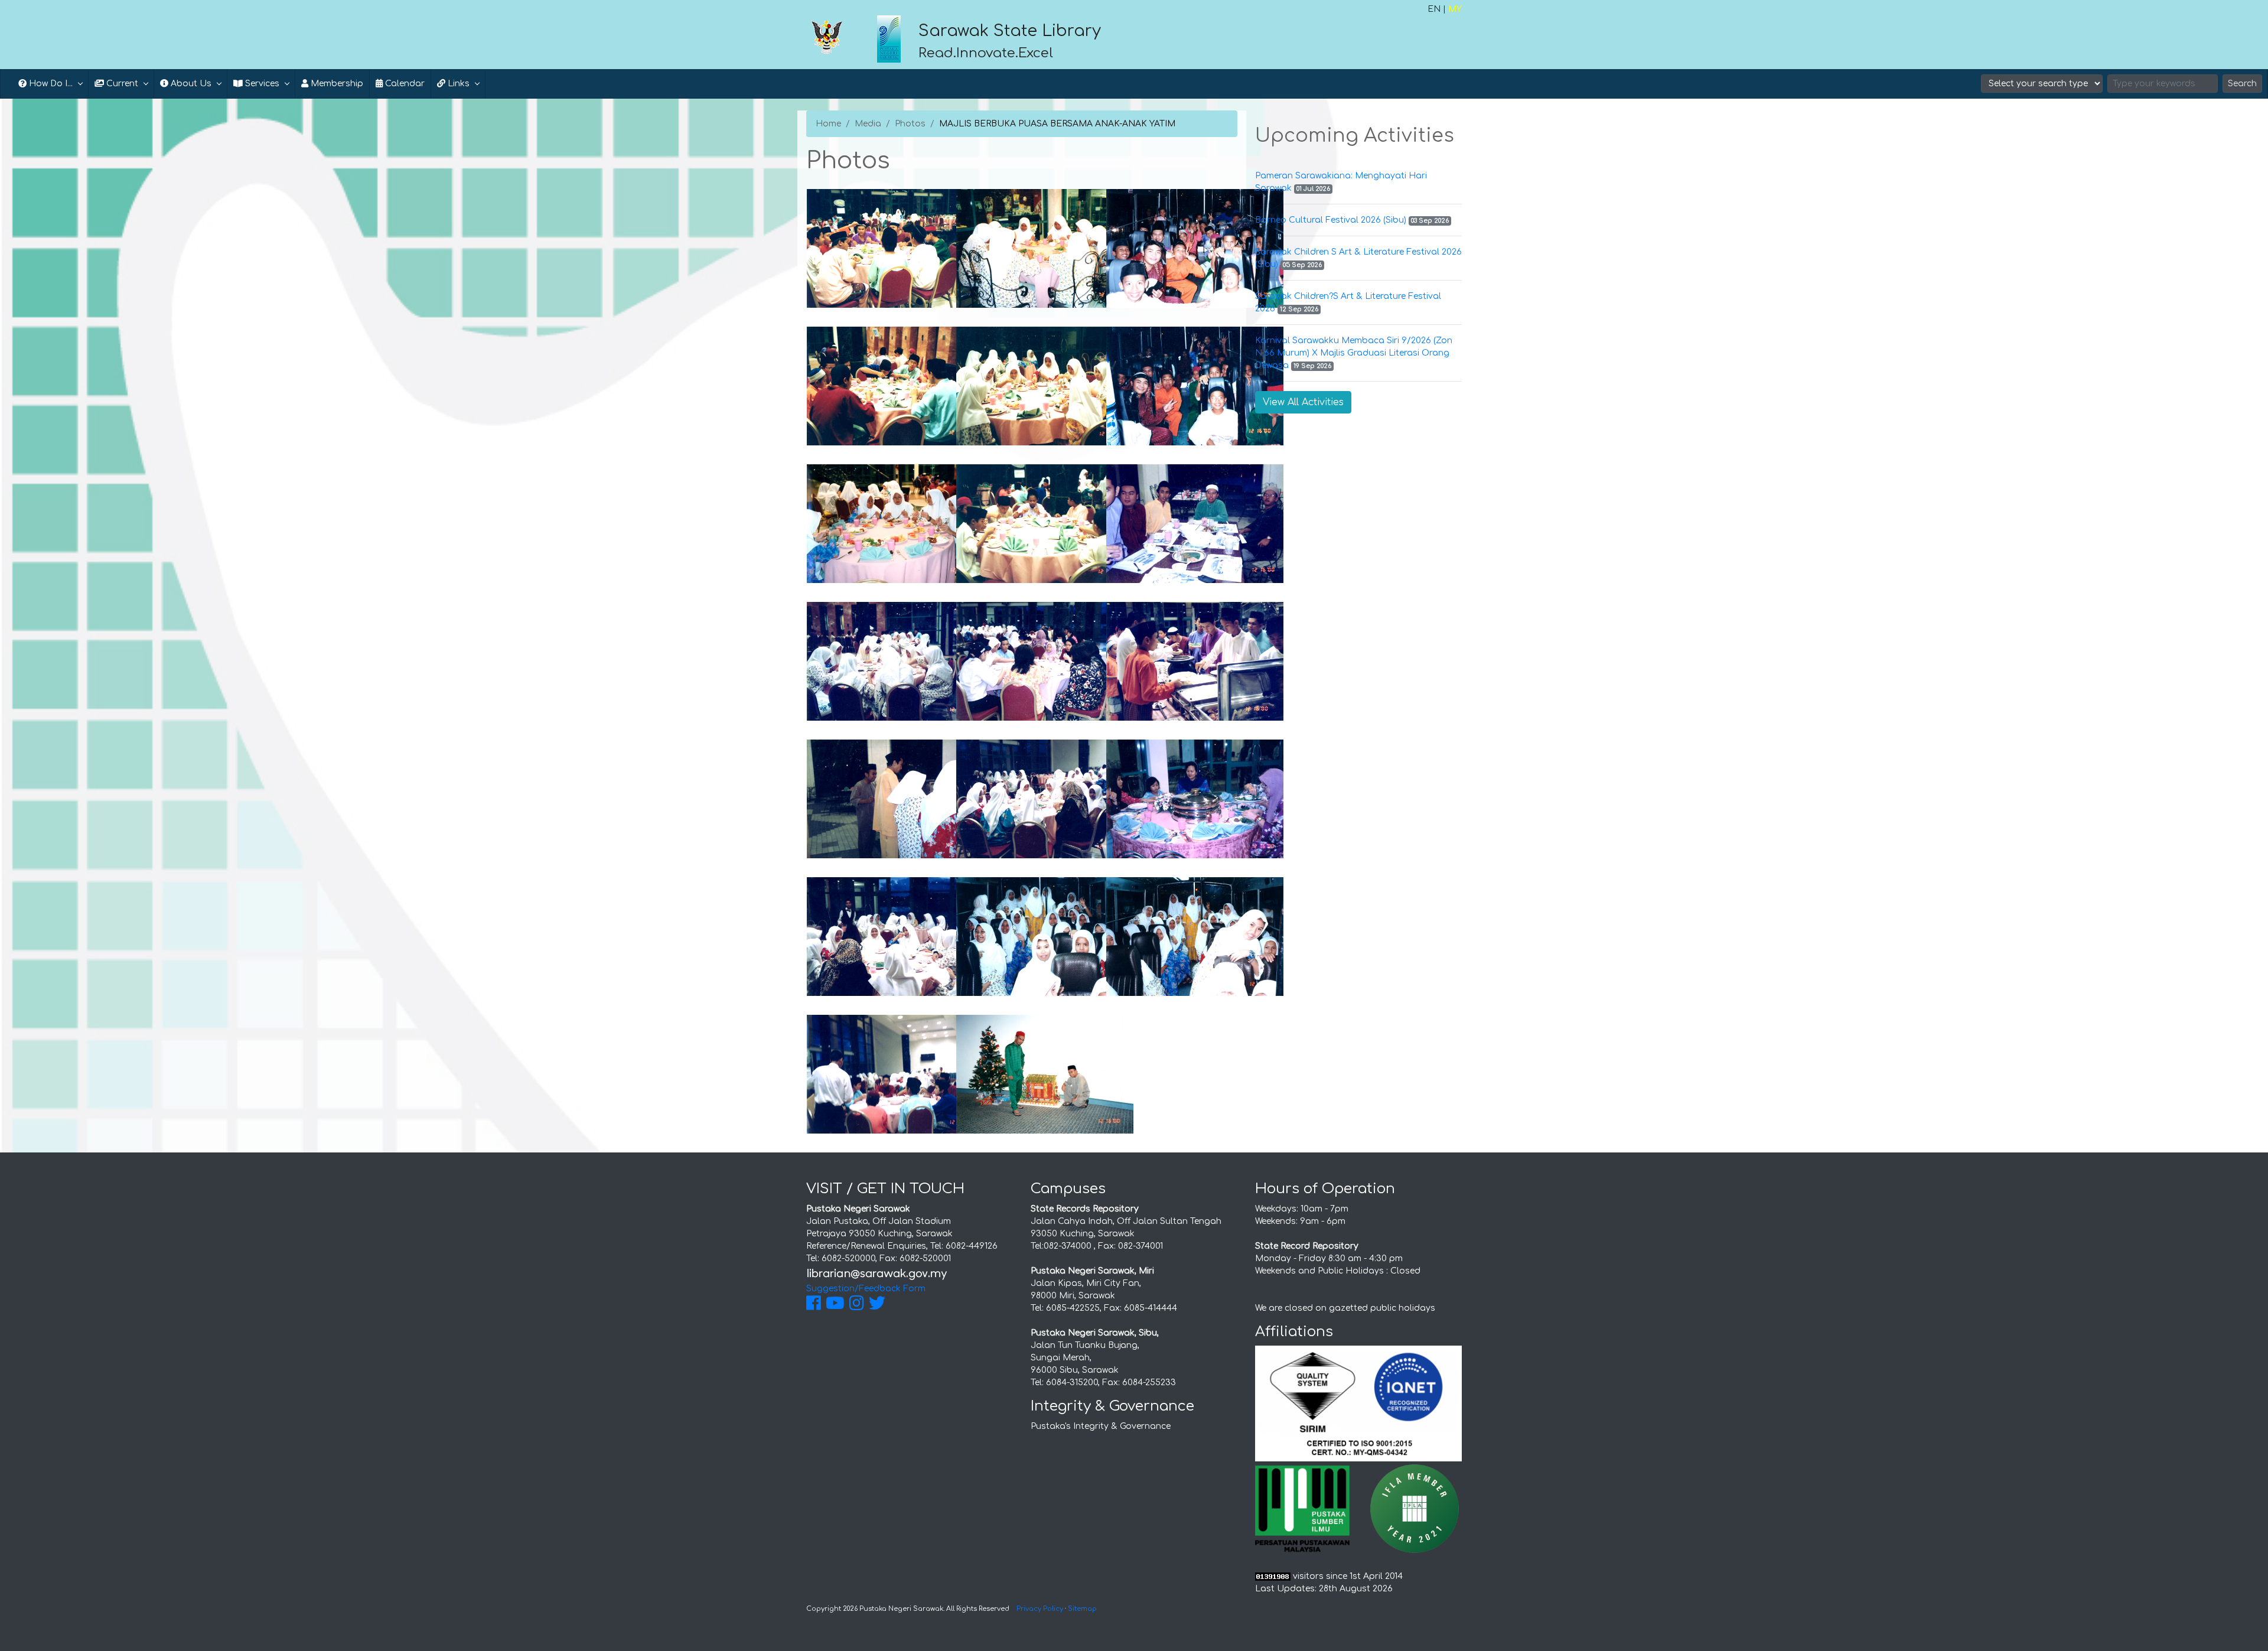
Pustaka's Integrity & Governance (1101, 1426)
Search (2242, 84)
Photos (910, 124)
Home (828, 124)
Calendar (404, 84)
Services (261, 84)
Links (457, 84)
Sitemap (1082, 1609)
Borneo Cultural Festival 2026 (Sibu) (1331, 220)
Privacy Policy (1040, 1609)
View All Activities (1303, 402)
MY (1455, 9)
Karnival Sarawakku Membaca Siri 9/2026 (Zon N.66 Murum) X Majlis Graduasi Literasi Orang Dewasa (1354, 353)
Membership (336, 84)
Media (868, 124)
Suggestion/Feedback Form (866, 1289)
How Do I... (50, 84)
